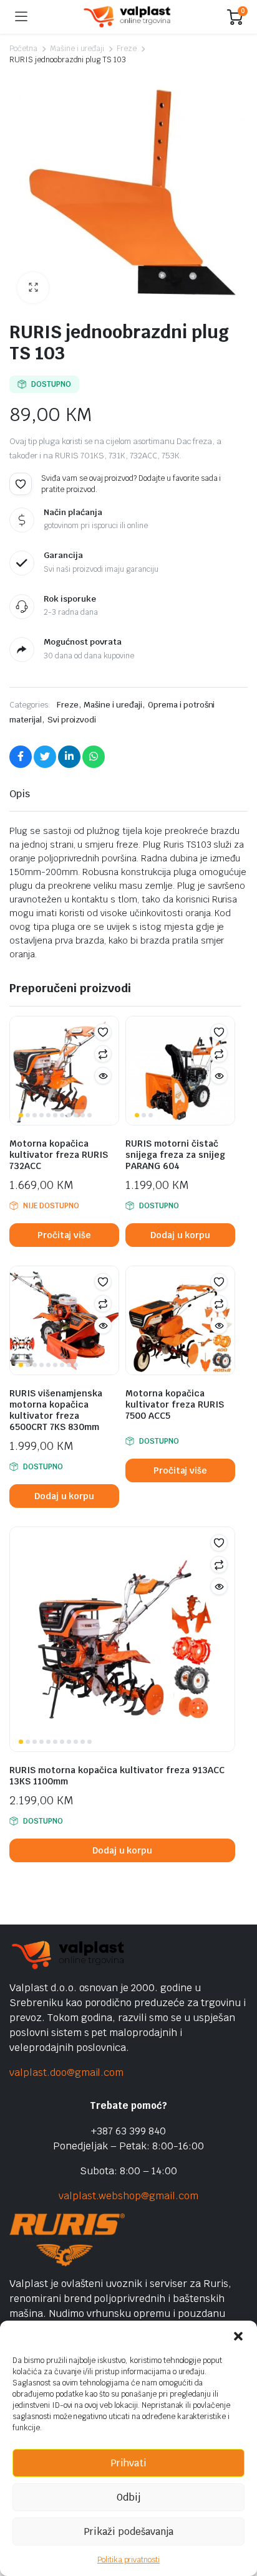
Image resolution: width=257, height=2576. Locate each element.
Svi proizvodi (72, 720)
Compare (103, 1054)
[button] (238, 2336)
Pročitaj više (65, 1235)
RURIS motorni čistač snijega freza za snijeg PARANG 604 (175, 1155)
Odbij (128, 2497)
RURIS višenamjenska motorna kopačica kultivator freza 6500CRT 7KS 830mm (56, 1410)
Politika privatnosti (128, 2560)
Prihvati (128, 2463)
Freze (127, 49)
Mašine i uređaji (77, 49)
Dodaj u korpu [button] (181, 1235)
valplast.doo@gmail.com (66, 2072)
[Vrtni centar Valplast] (128, 17)
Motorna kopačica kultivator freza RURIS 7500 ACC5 (175, 1404)
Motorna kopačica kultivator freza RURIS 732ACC (59, 1155)
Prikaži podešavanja (128, 2531)
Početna (23, 49)
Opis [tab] (20, 794)
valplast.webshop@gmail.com (128, 2196)
